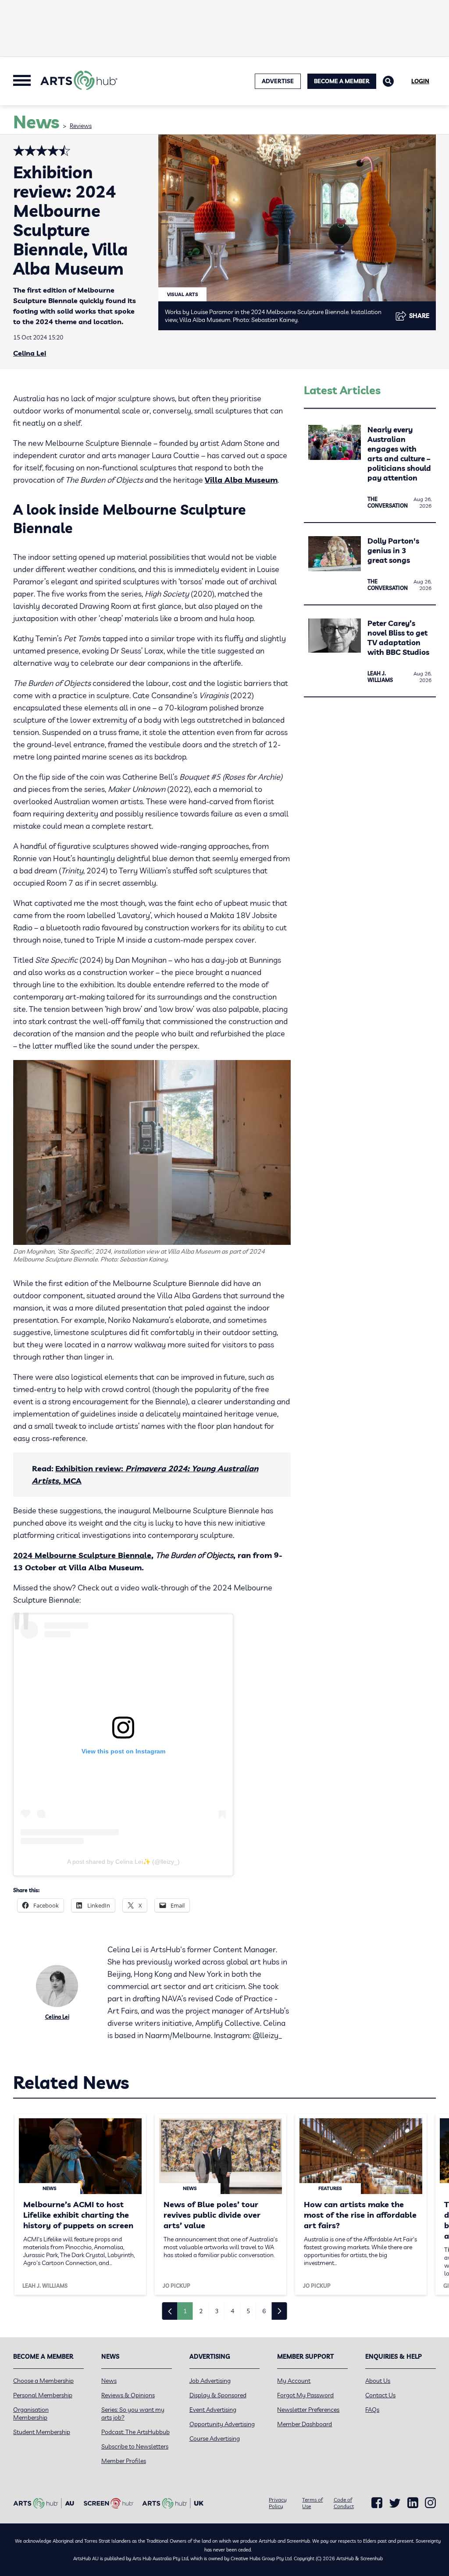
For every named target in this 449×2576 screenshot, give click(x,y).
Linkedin (413, 2503)
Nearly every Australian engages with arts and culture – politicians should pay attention (399, 454)
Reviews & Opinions (128, 2395)
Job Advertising (210, 2381)
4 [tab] (232, 2311)
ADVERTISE (278, 81)
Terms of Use (312, 2503)
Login (420, 81)
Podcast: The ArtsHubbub (135, 2432)
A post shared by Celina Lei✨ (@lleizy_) (123, 1862)
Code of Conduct (344, 2503)
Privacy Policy (278, 2503)
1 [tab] (185, 2311)
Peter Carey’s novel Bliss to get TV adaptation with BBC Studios (398, 638)
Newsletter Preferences (308, 2410)
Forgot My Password (305, 2395)
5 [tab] (248, 2311)
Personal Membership (43, 2395)
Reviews (81, 126)
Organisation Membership (31, 2413)
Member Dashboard (305, 2424)
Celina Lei (30, 353)
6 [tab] (264, 2311)
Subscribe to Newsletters (135, 2446)
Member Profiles (124, 2461)
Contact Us (380, 2395)
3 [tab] (217, 2311)
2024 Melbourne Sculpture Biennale (82, 1555)
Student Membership (42, 2432)
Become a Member (342, 81)
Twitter (395, 2503)
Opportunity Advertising (222, 2424)
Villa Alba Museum (241, 480)
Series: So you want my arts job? (133, 2413)
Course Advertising (215, 2438)
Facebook (377, 2503)
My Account (294, 2381)
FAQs (372, 2410)
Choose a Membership (43, 2381)
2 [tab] (201, 2311)
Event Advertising (213, 2410)
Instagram (430, 2503)
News (109, 2381)
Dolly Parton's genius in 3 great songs (393, 550)
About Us (378, 2381)
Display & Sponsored (218, 2395)
